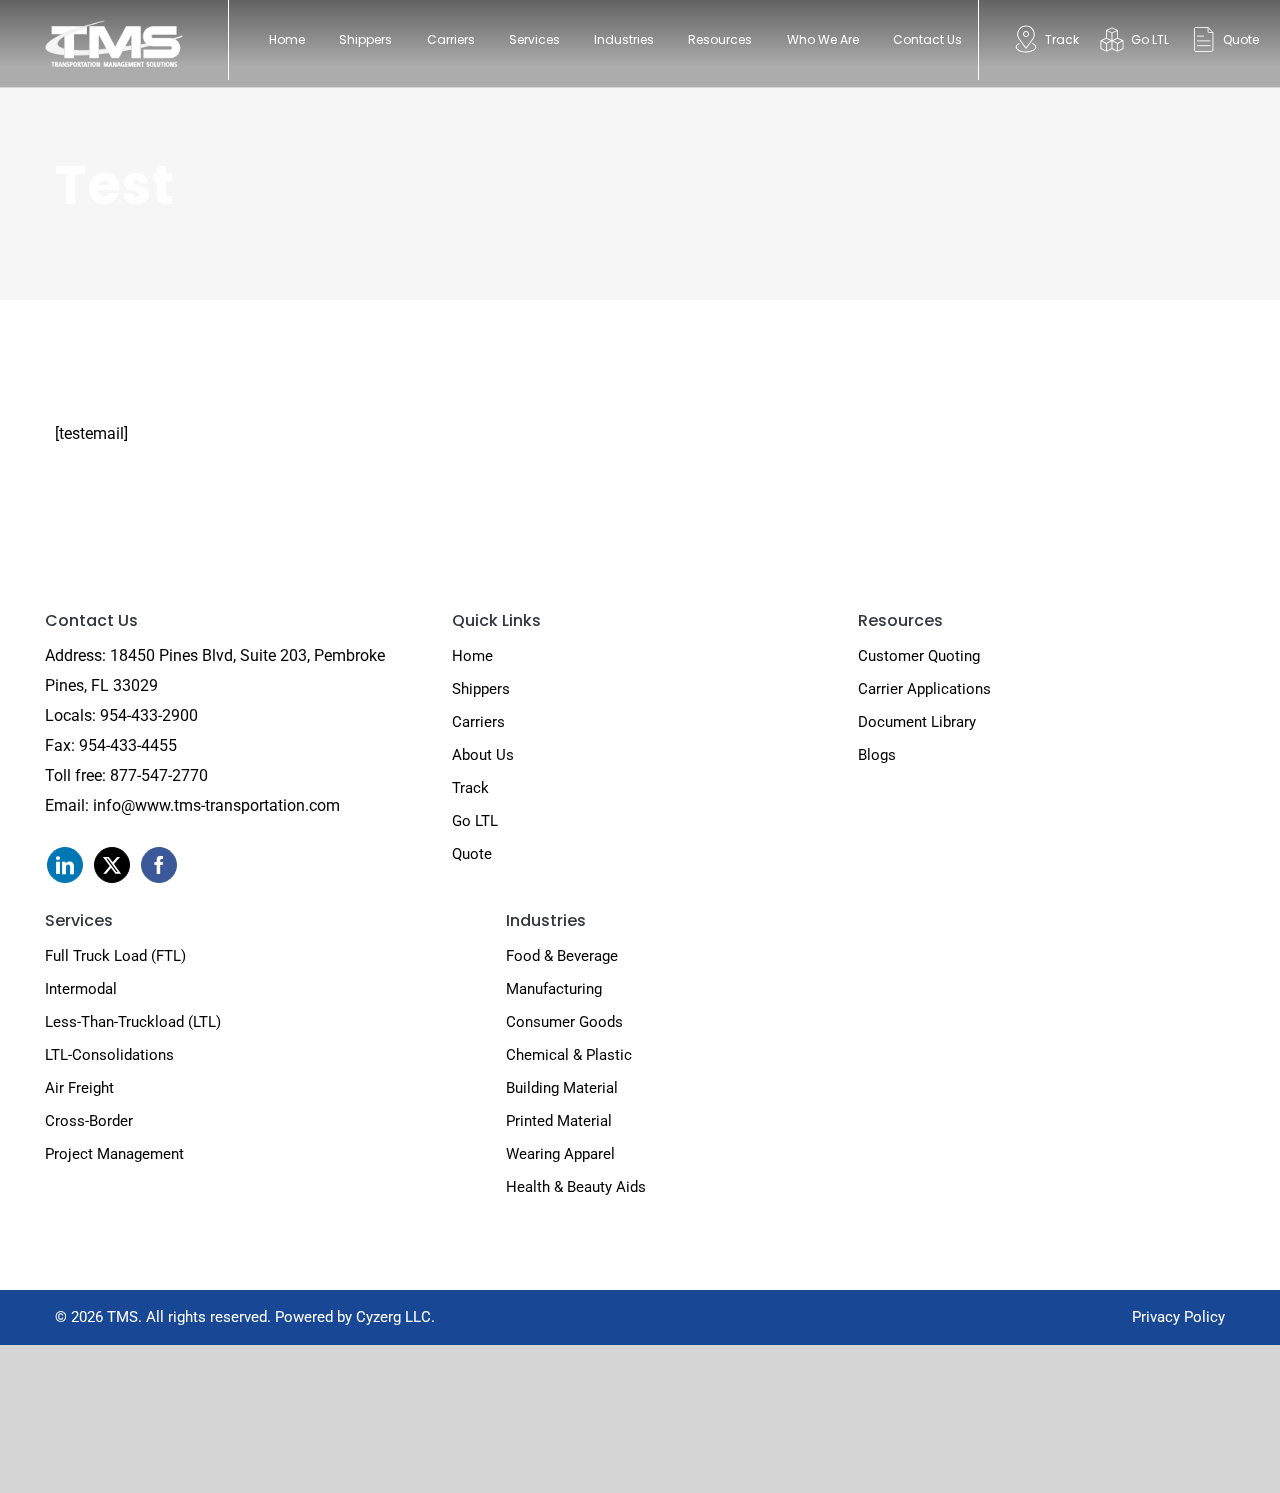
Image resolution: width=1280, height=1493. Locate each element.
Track (470, 788)
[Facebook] (159, 865)
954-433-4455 (128, 745)
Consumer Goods (564, 1022)
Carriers (478, 722)
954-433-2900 (149, 715)
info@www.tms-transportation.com (216, 805)
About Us (483, 755)
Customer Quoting (919, 656)
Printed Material (559, 1121)
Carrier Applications (924, 689)
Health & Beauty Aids (576, 1187)
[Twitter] (112, 865)
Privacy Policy (1178, 1317)
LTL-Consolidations (109, 1055)
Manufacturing (554, 989)
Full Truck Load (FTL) (115, 956)
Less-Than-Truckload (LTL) (133, 1022)
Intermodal (81, 989)
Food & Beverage (562, 956)
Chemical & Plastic (569, 1055)
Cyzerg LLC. (395, 1317)
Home (472, 656)
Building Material (562, 1088)
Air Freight (79, 1088)
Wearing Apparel (560, 1154)
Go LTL (475, 821)
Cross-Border (89, 1121)
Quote (472, 854)
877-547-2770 (159, 775)
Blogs (877, 755)
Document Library (917, 722)
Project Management (114, 1154)
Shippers (481, 689)
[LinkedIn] (65, 865)
